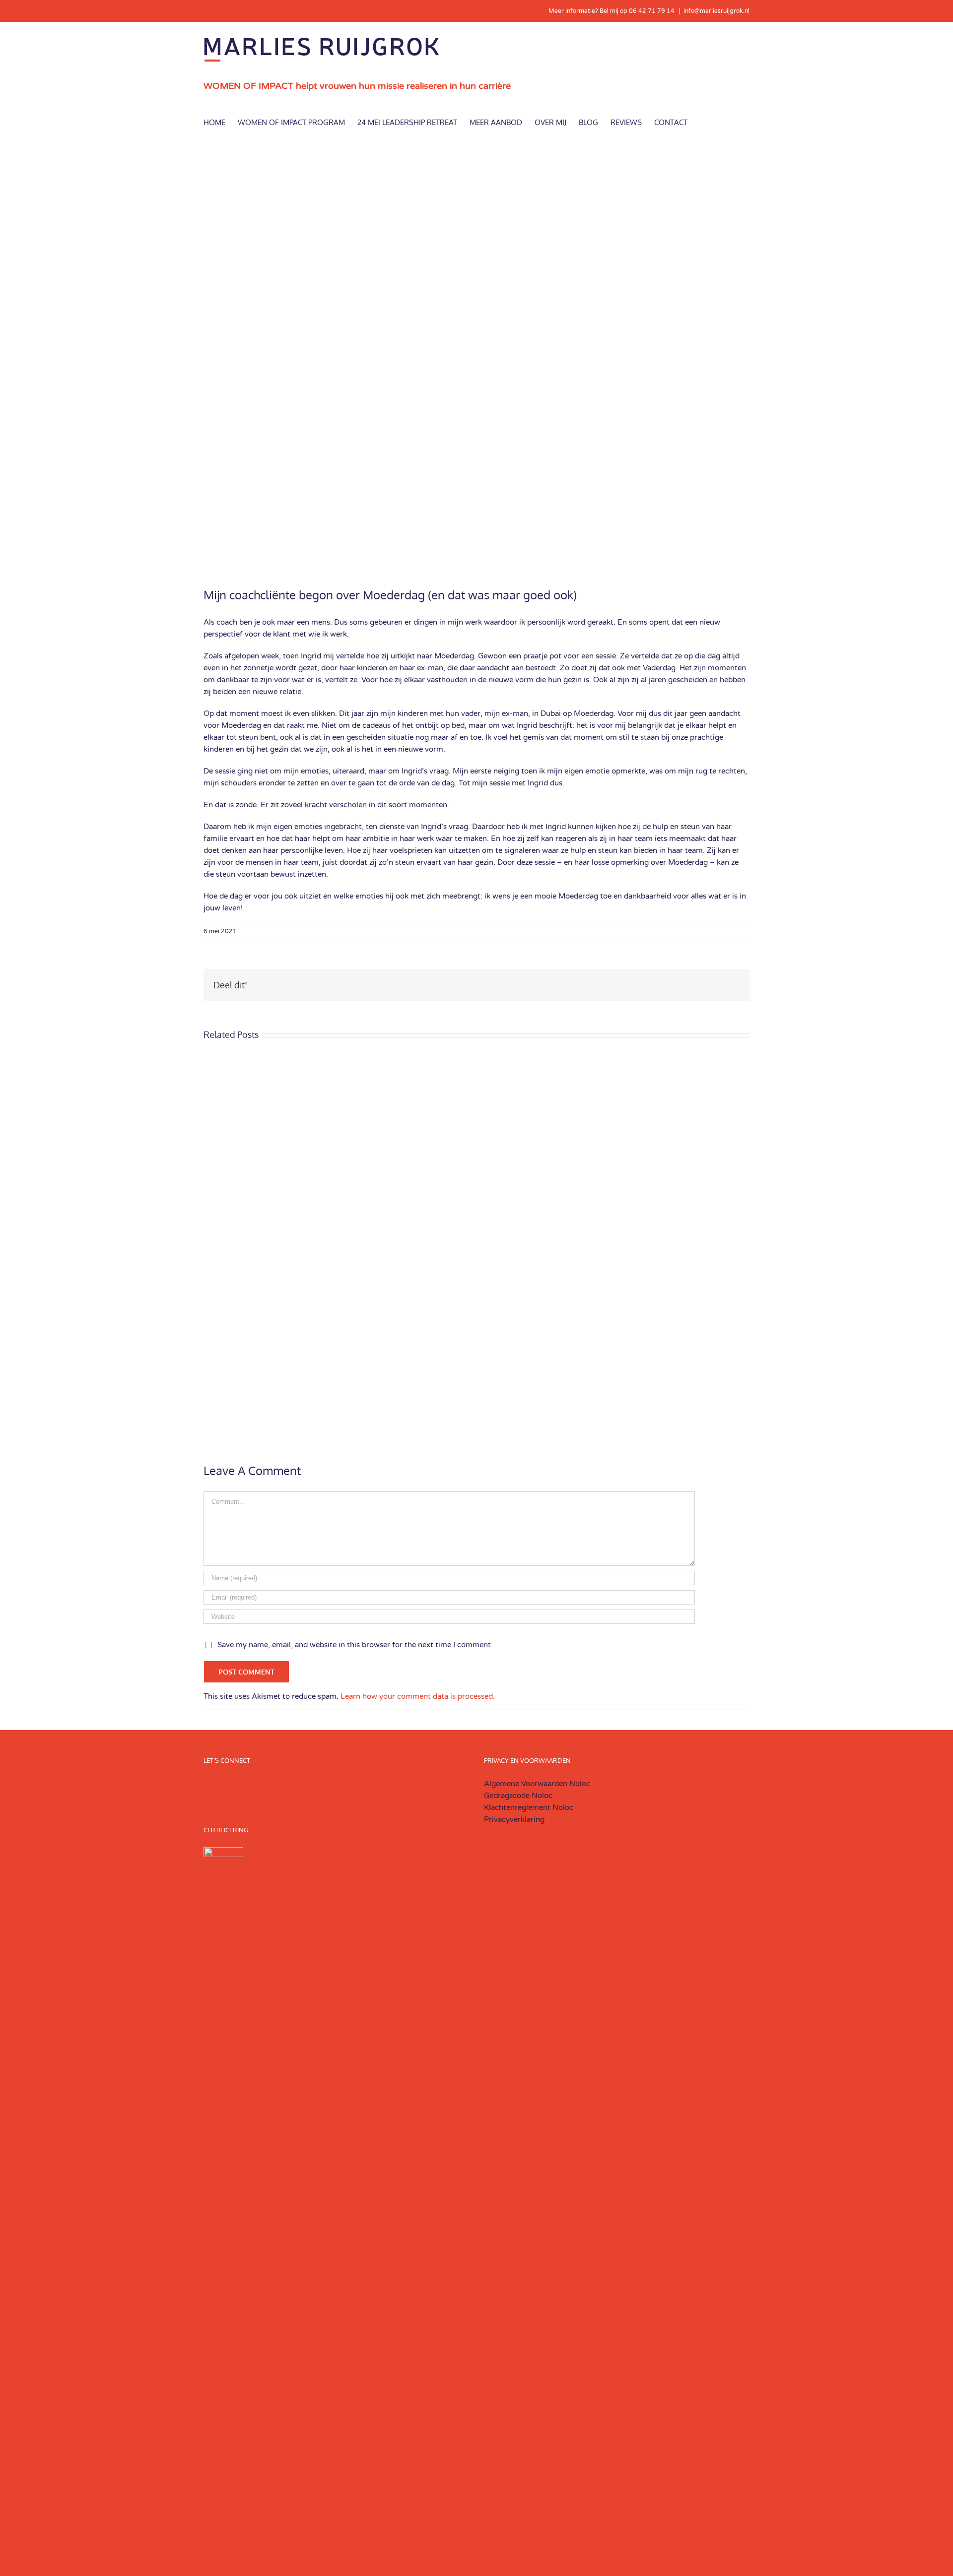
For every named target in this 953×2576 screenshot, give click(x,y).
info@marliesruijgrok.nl (716, 11)
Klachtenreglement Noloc (529, 1807)
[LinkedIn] (316, 1784)
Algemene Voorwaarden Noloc (538, 1784)
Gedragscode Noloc (518, 1796)
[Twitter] (343, 1784)
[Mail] (356, 1784)
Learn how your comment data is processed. (418, 1696)
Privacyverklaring (514, 1819)
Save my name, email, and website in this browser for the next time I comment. (355, 1645)
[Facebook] (330, 1784)
